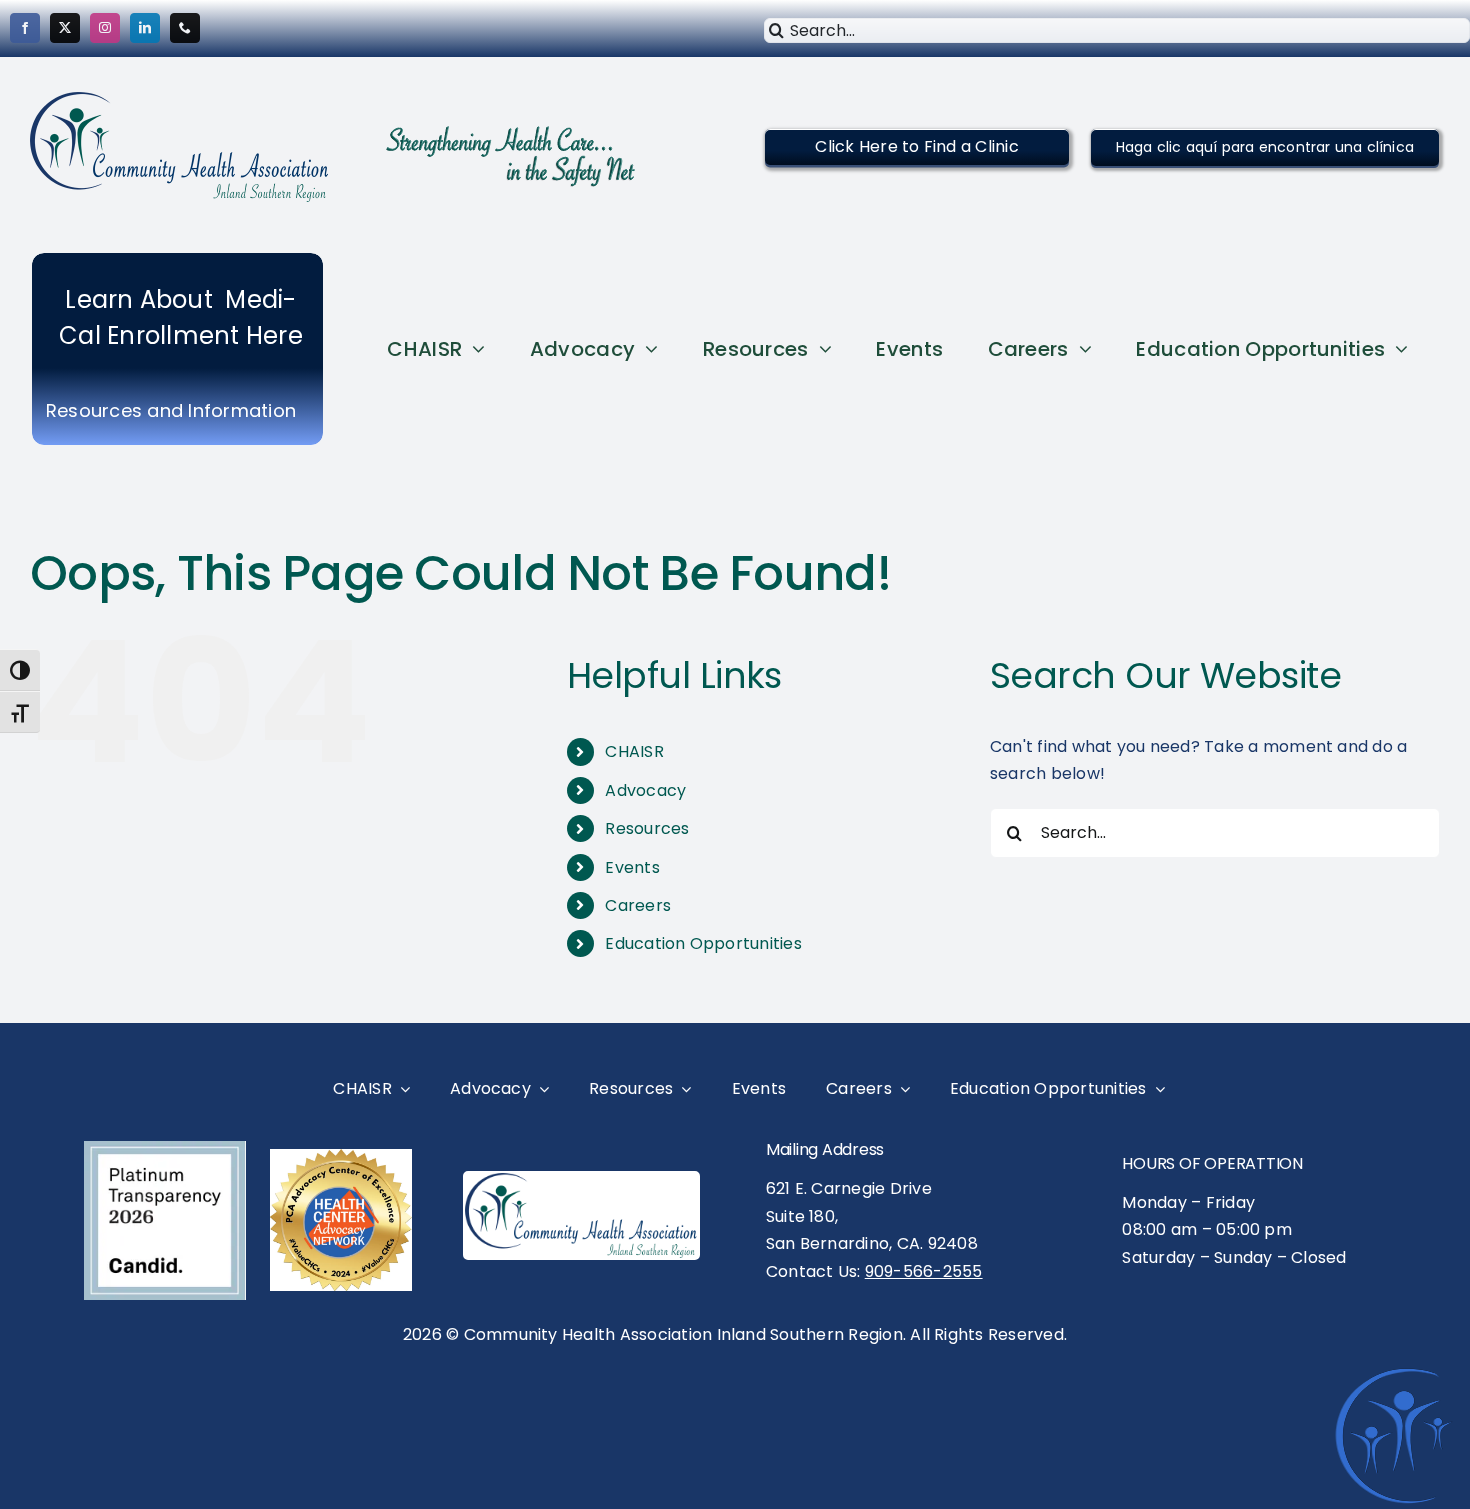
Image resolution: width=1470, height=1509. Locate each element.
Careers (638, 905)
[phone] (185, 28)
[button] (916, 146)
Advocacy (645, 790)
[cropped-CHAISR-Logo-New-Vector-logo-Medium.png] (180, 99)
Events (632, 867)
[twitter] (65, 28)
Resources (647, 828)
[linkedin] (145, 28)
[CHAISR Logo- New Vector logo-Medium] (581, 1180)
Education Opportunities (703, 943)
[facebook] (25, 28)
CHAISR (634, 751)
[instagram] (105, 28)
